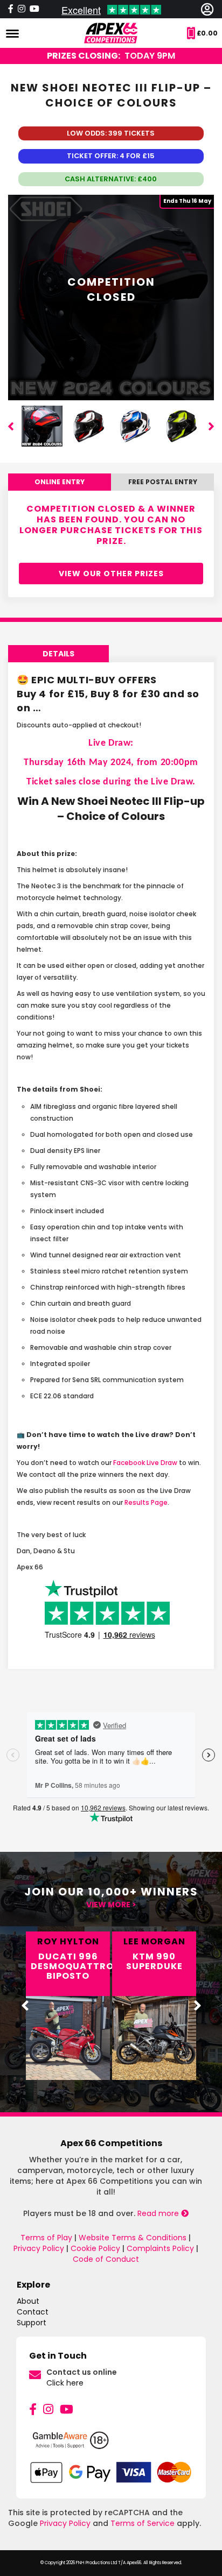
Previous (11, 426)
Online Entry (60, 482)
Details (58, 654)
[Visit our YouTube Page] (34, 9)
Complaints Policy (160, 2248)
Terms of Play (46, 2238)
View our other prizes (111, 574)
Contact (33, 2312)
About (28, 2301)
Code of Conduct (106, 2259)
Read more (159, 2213)
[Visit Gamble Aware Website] (111, 2445)
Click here (65, 2383)
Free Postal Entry (163, 482)
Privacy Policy (39, 2248)
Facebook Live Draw (145, 1463)
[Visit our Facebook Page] (11, 9)
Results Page (146, 1502)
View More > (111, 1905)
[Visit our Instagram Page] (22, 9)
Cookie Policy (95, 2248)
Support (32, 2323)
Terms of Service (143, 2523)
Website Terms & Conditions (133, 2238)
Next (211, 426)
